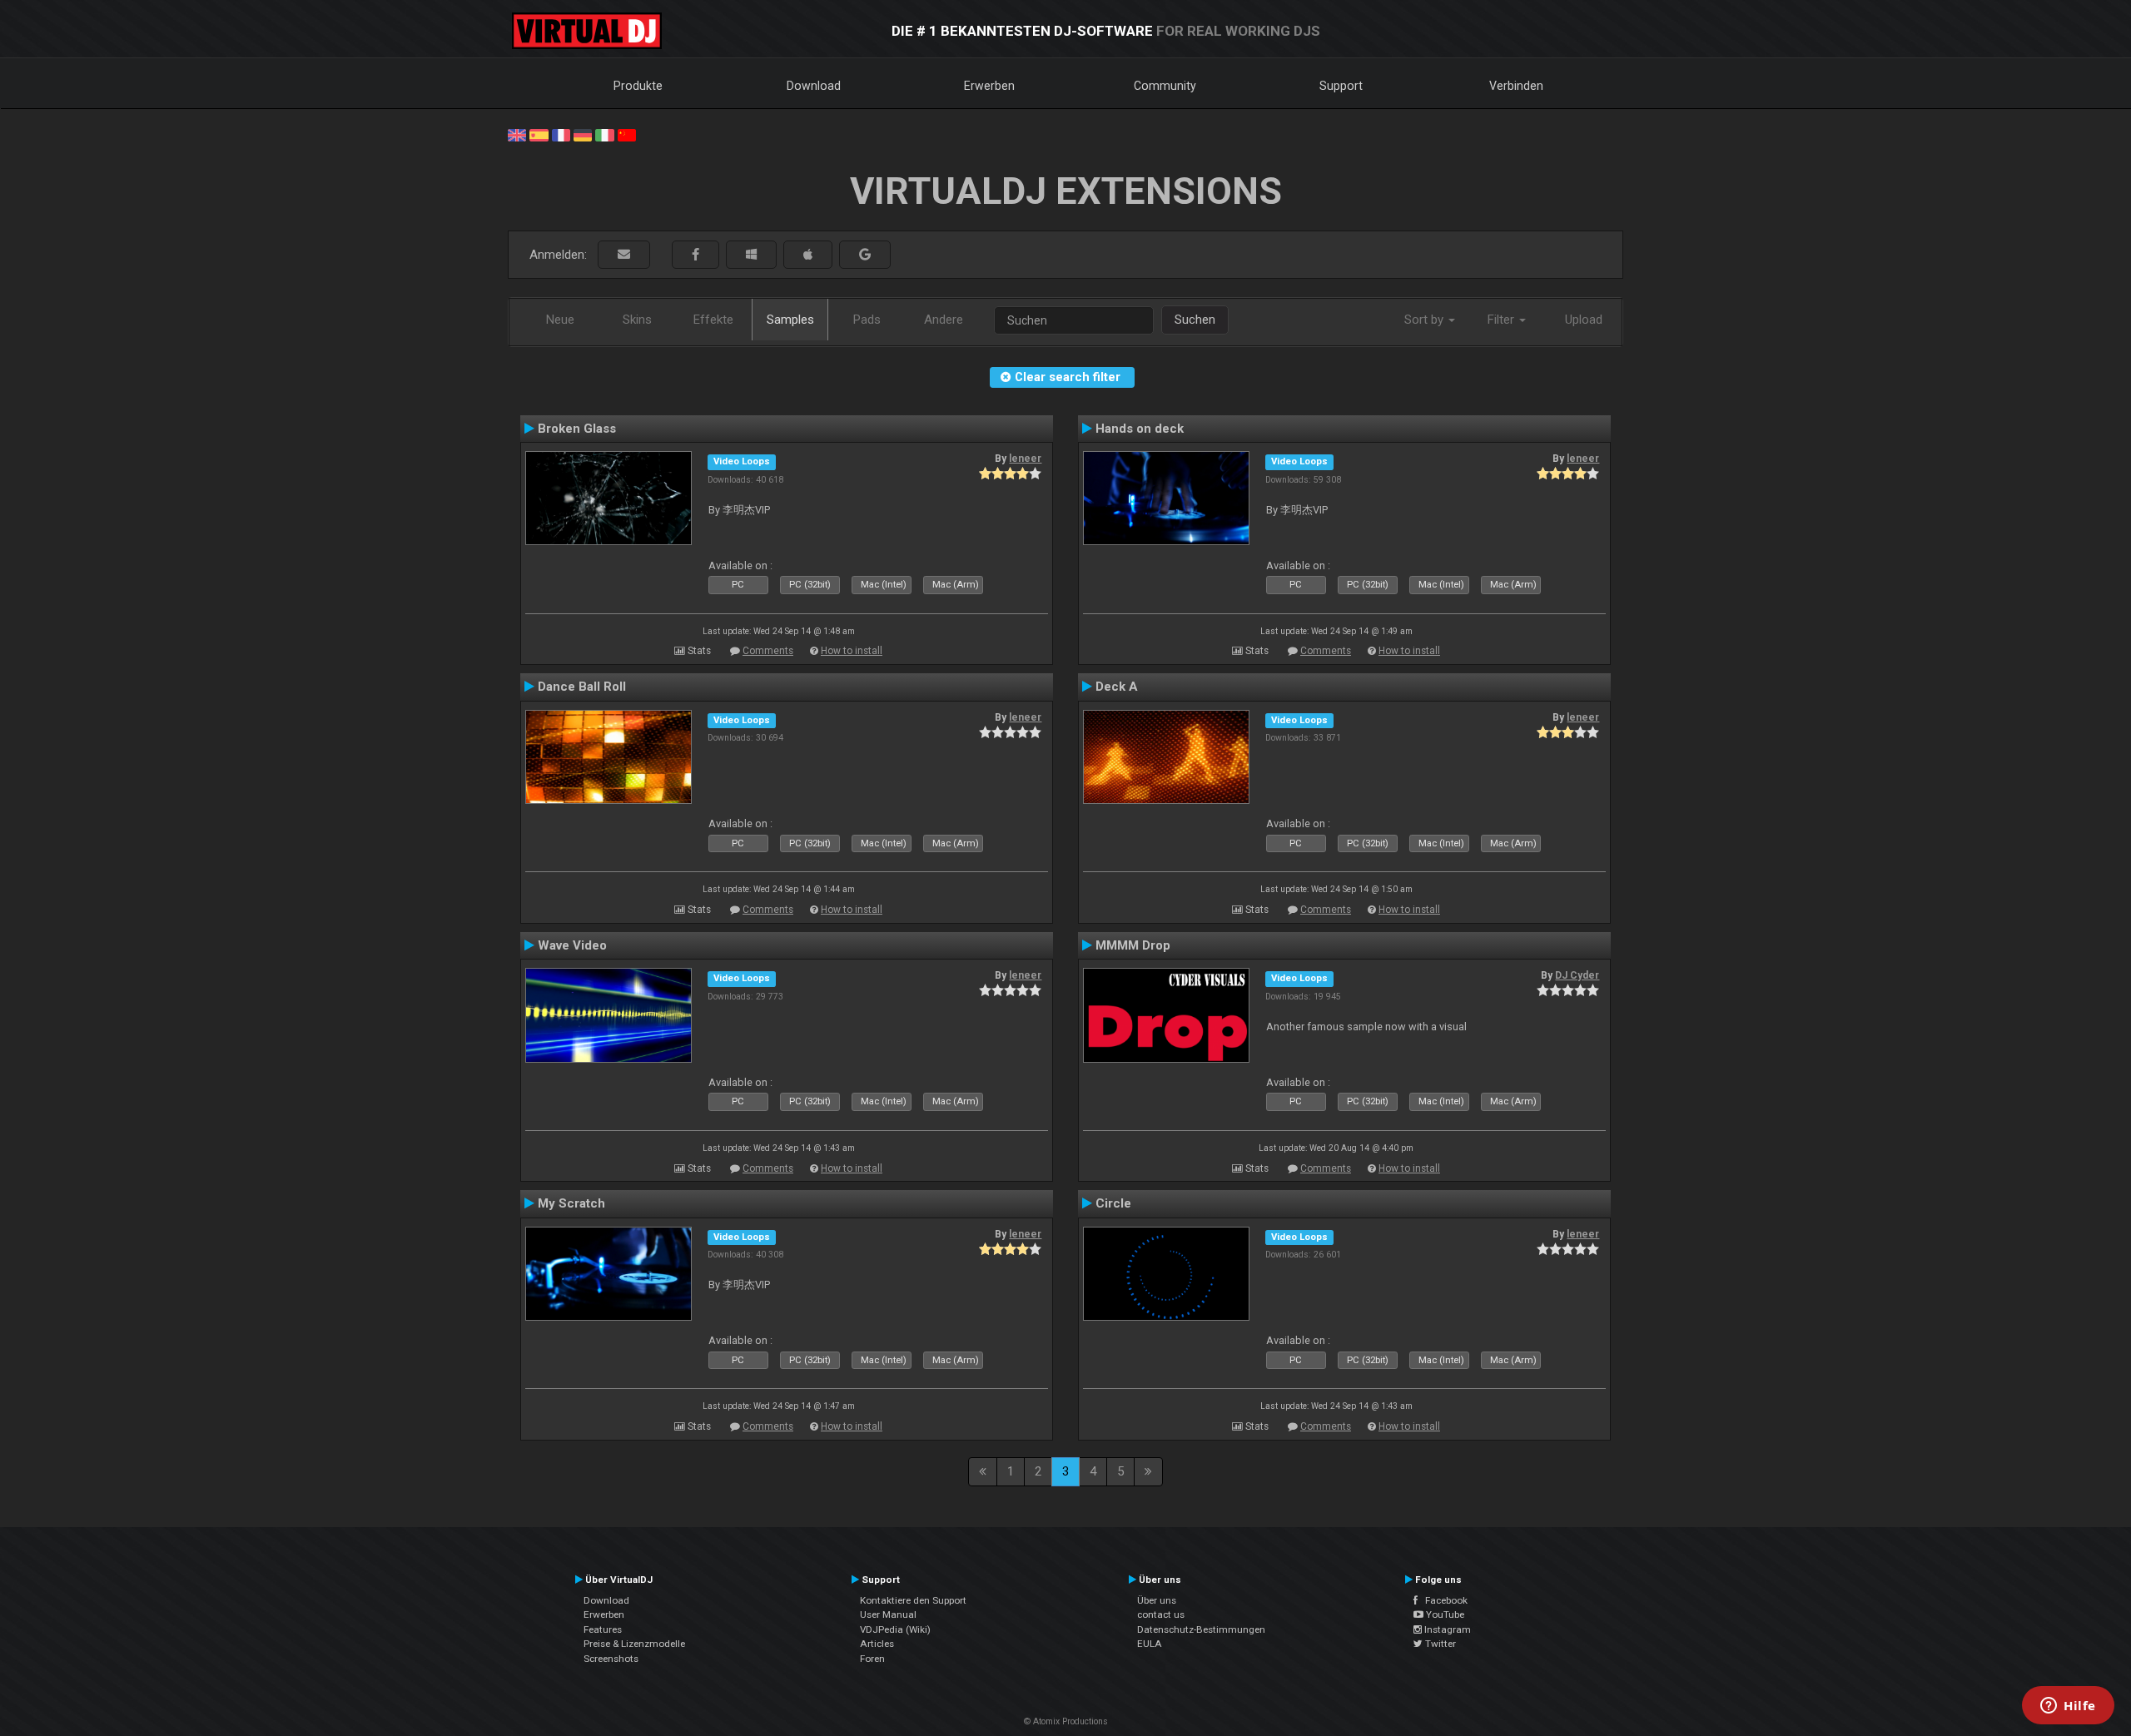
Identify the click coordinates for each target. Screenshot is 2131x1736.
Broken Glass (577, 429)
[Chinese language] (627, 134)
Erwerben (989, 86)
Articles (877, 1644)
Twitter (1439, 1644)
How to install (852, 651)
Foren (872, 1659)
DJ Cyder (1577, 975)
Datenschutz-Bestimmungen (1201, 1629)
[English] (517, 134)
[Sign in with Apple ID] (808, 255)
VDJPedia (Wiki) (895, 1629)
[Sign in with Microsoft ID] (751, 255)
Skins (637, 320)
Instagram (1446, 1629)
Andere (944, 320)
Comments (768, 651)
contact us (1161, 1614)
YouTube (1444, 1614)
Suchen (1195, 320)
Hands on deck (1140, 429)
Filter (1503, 320)
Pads (867, 320)
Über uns (1157, 1600)
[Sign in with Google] (865, 255)
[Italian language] (604, 134)
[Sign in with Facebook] (695, 255)
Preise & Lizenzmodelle (634, 1644)
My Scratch (571, 1203)
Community (1165, 86)
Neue (560, 320)
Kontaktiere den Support (913, 1600)
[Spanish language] (539, 134)
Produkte (638, 86)
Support (1341, 86)
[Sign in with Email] (624, 255)
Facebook (1443, 1600)
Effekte (713, 320)
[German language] (583, 134)
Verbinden (1516, 86)
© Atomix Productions (1066, 1721)
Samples (790, 320)
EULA (1150, 1644)
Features (603, 1629)
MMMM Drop (1133, 945)
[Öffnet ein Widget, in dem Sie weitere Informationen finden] (2068, 1707)
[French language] (561, 134)
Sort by (1426, 320)
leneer (1025, 459)
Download (814, 86)
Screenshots (611, 1659)
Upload (1584, 320)
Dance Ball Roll (582, 687)
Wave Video (572, 945)
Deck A (1117, 687)
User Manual (888, 1614)
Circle (1113, 1203)
